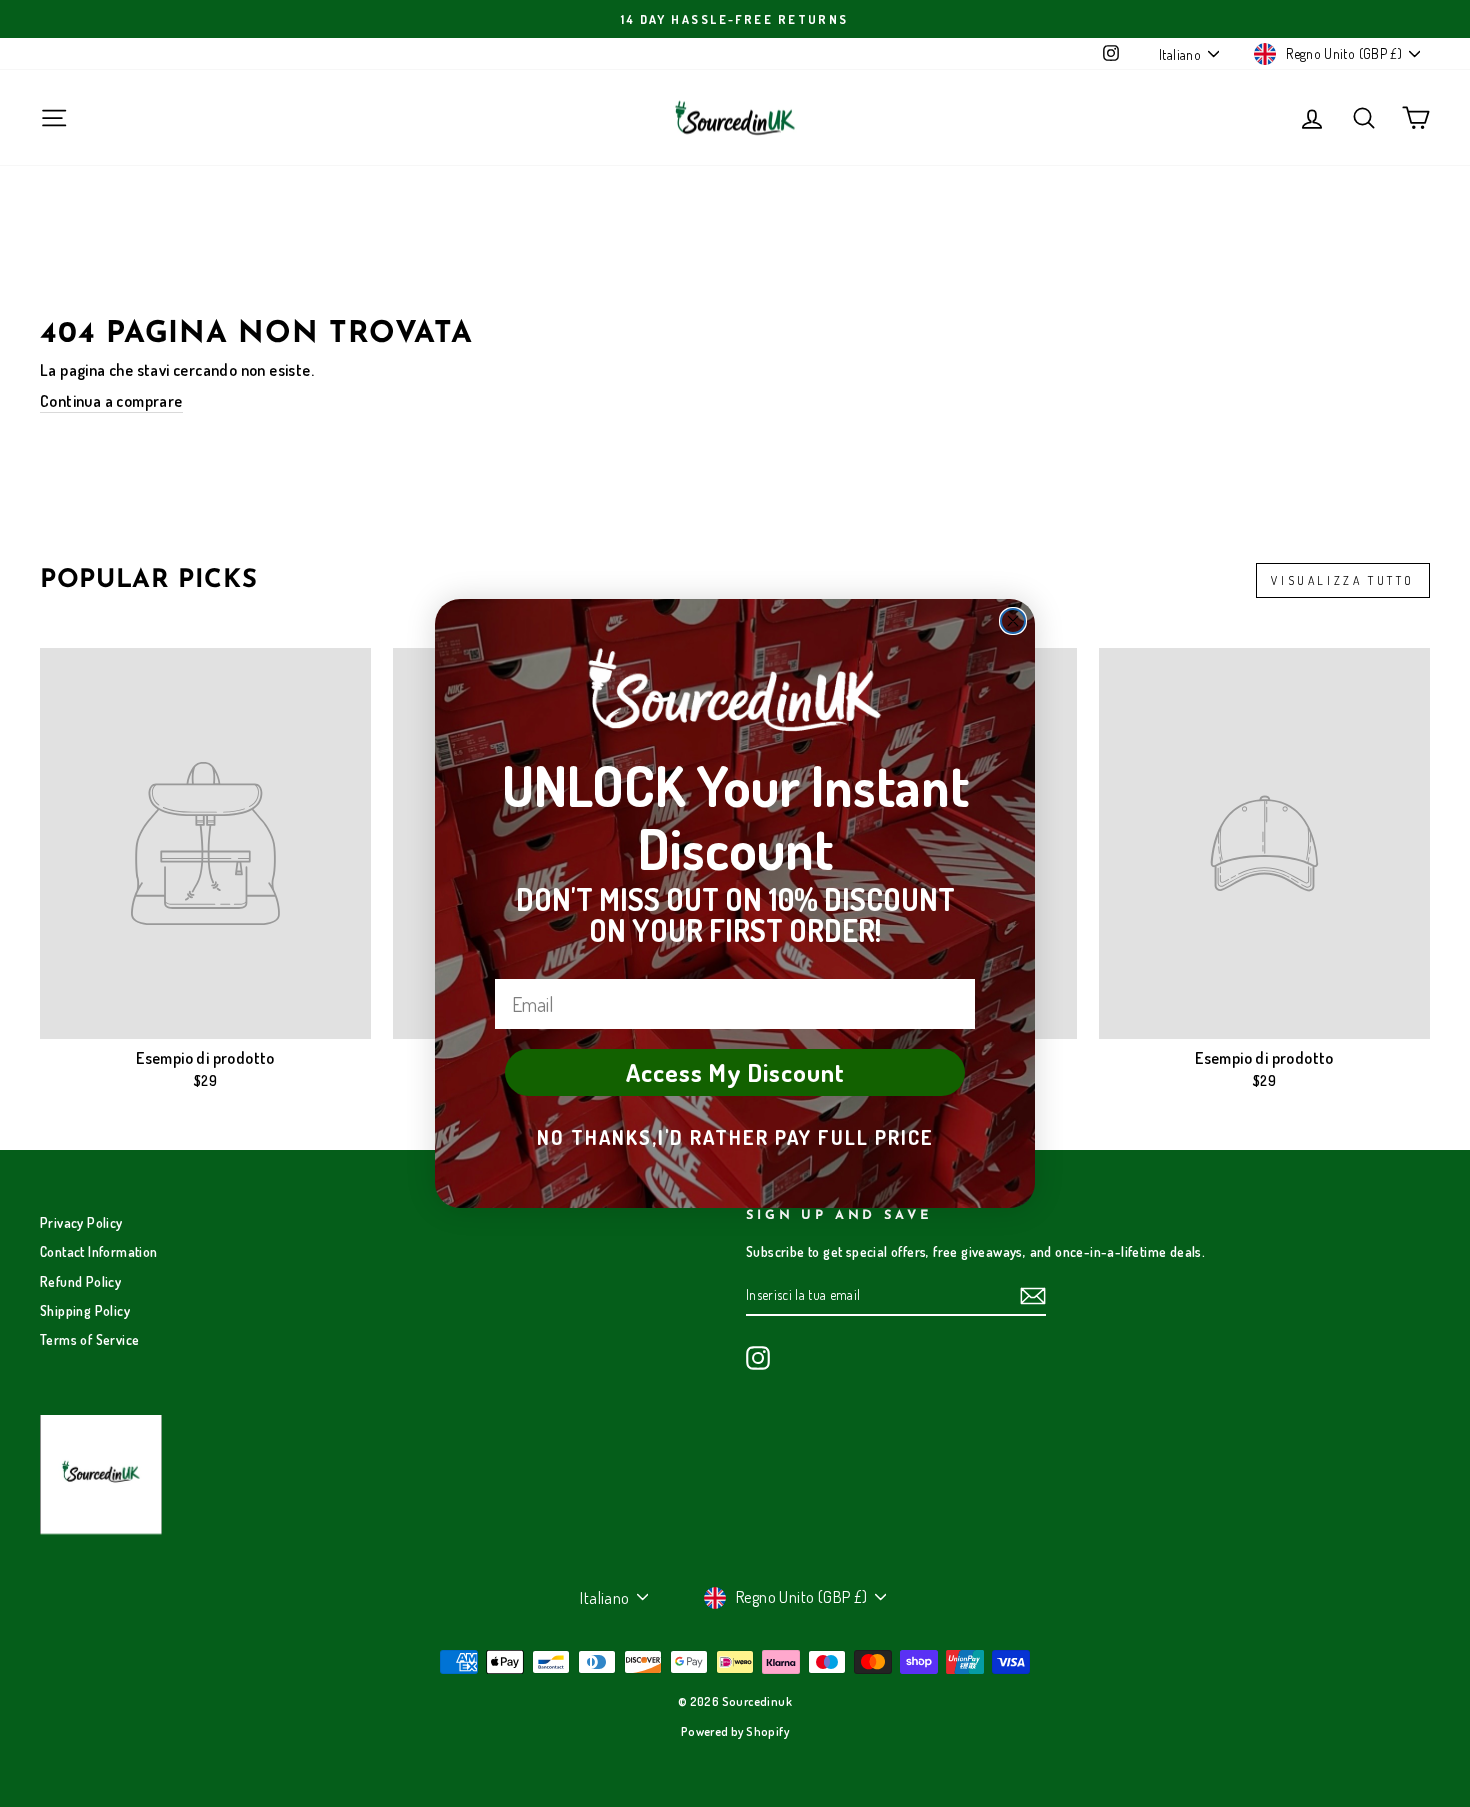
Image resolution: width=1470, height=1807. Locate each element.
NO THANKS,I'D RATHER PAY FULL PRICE (735, 1137)
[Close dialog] (1013, 621)
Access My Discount (735, 1072)
